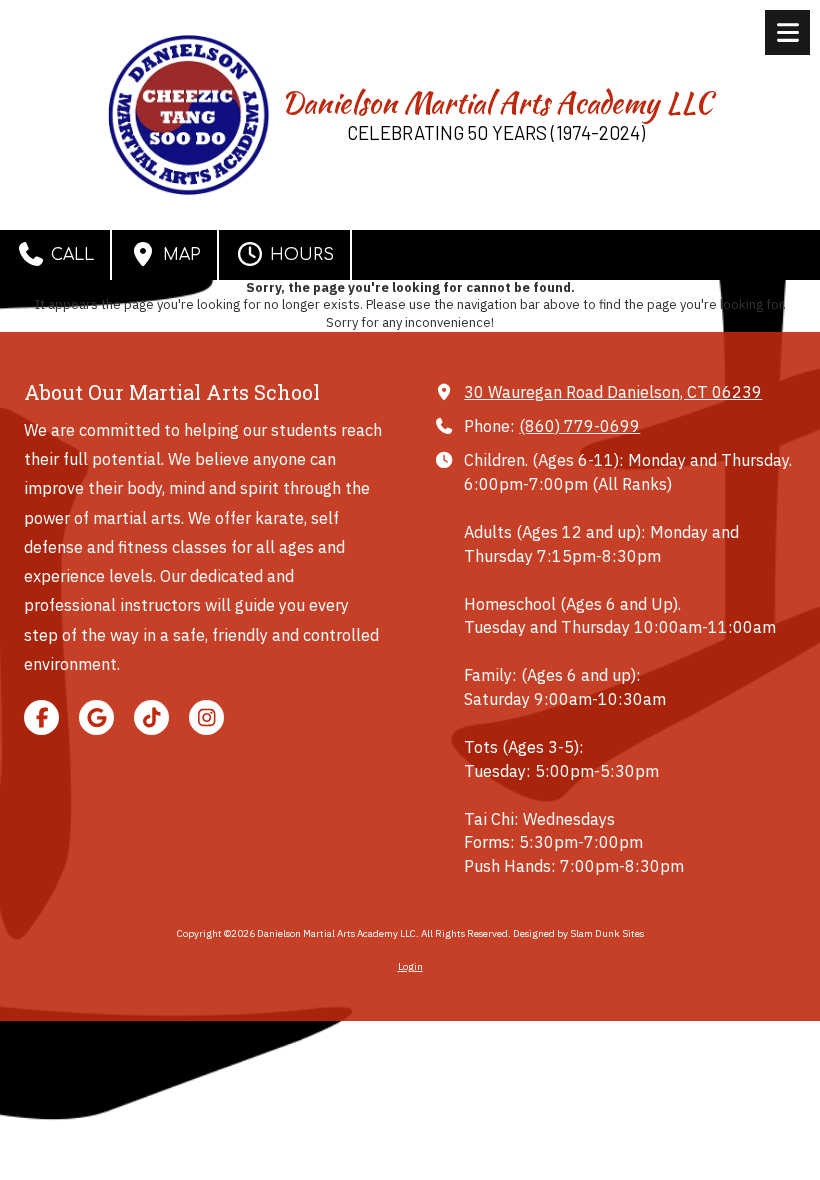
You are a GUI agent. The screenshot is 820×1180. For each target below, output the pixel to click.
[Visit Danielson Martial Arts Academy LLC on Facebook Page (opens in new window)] (41, 717)
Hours (299, 255)
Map (179, 255)
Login (410, 966)
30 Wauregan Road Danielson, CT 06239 (613, 391)
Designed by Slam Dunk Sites (578, 933)
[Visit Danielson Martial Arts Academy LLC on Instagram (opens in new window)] (206, 717)
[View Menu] (787, 32)
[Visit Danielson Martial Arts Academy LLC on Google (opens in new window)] (96, 717)
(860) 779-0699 (579, 425)
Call (70, 255)
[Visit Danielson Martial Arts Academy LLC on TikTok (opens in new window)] (151, 717)
